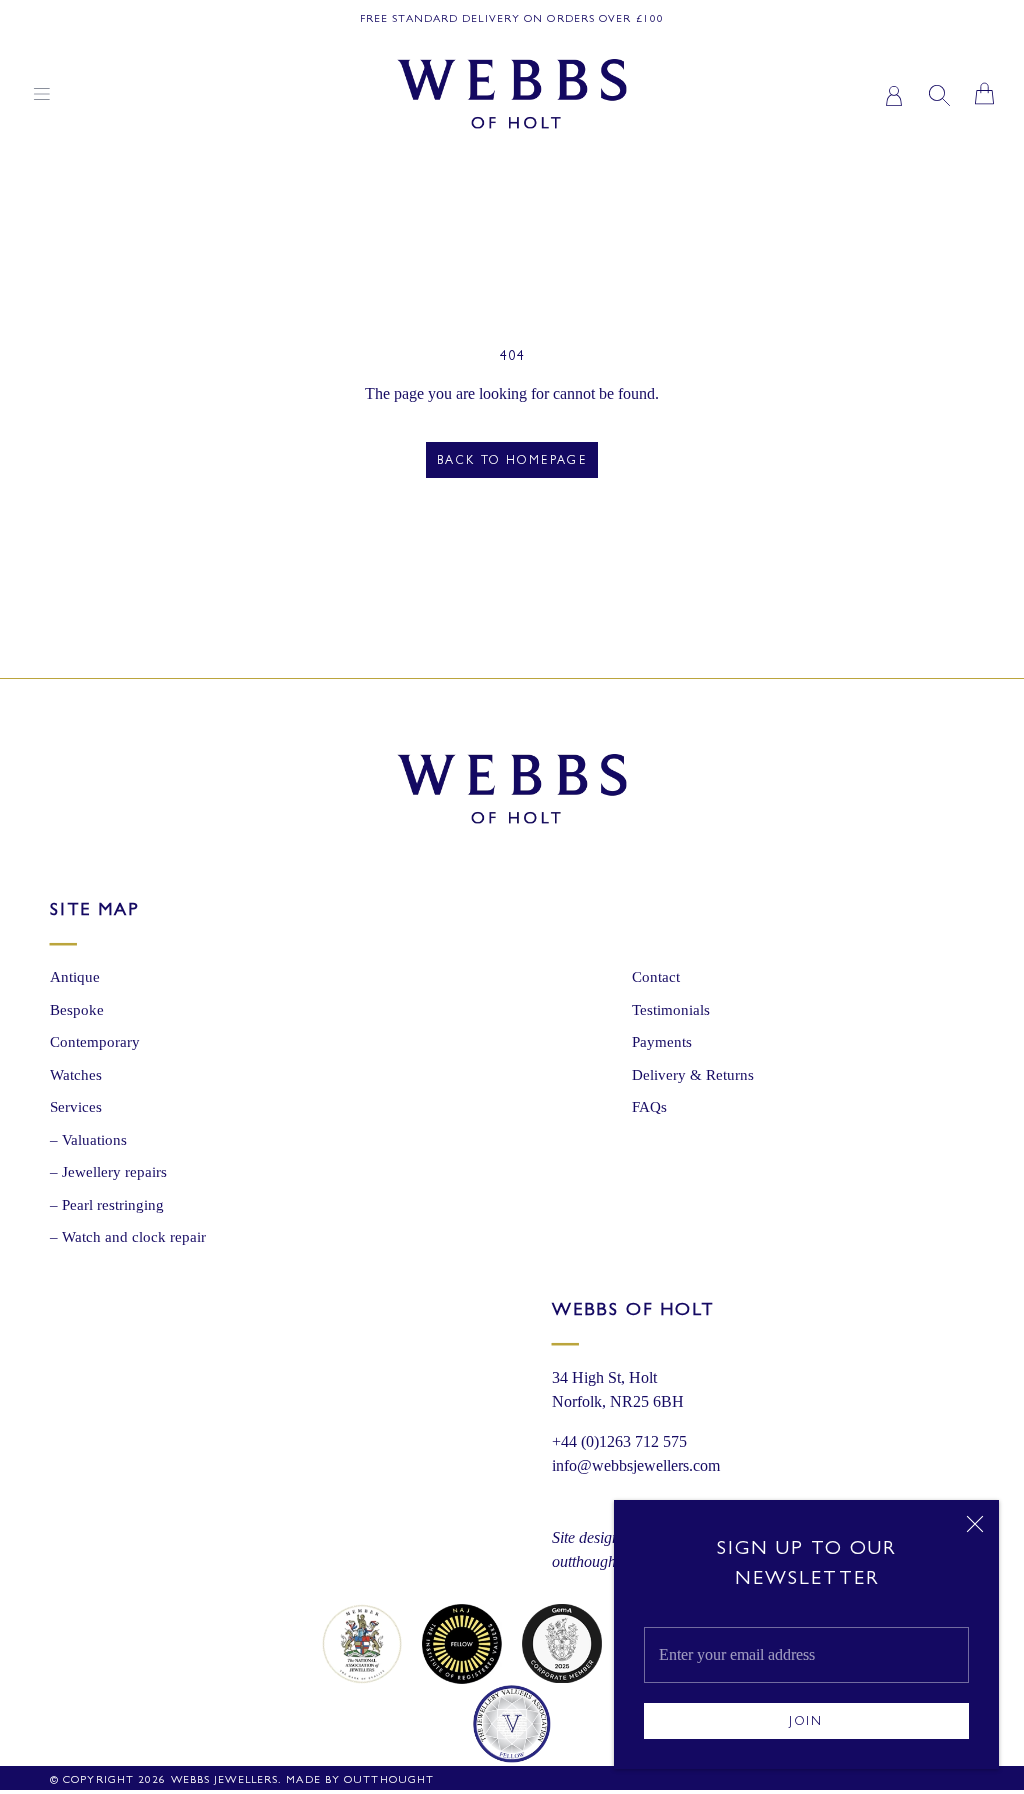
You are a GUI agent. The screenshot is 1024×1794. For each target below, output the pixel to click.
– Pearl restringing (107, 1205)
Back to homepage (512, 462)
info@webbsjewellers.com (636, 1465)
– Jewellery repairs (108, 1172)
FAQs (649, 1107)
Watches (76, 1075)
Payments (662, 1042)
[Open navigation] (42, 94)
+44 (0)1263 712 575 (619, 1441)
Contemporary (95, 1042)
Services (76, 1107)
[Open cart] (984, 93)
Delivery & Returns (693, 1075)
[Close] (975, 1524)
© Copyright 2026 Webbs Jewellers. (166, 1780)
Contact (656, 977)
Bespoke (77, 1010)
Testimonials (671, 1010)
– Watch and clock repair (128, 1237)
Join (806, 1723)
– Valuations (88, 1140)
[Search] (939, 93)
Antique (75, 977)
